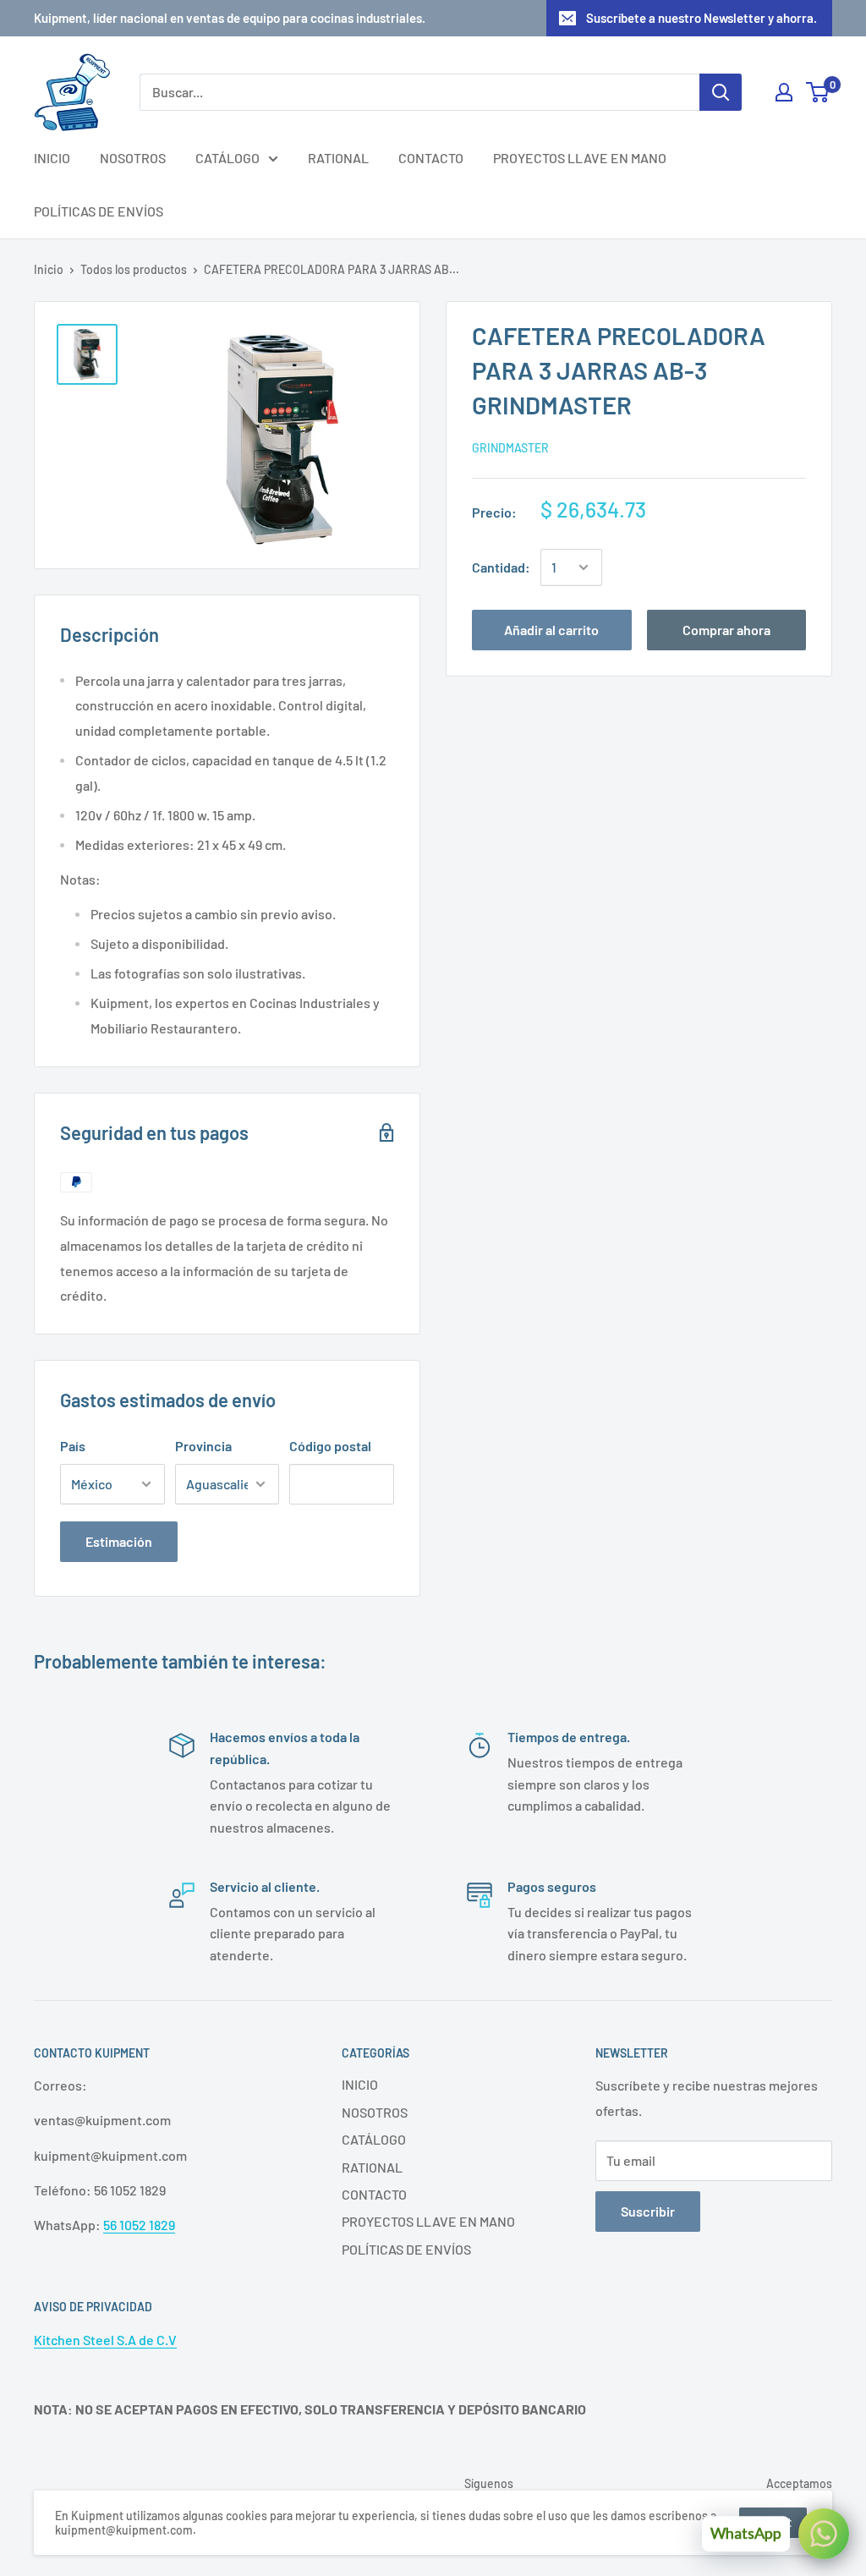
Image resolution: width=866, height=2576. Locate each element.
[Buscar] (721, 92)
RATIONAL (338, 158)
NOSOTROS (133, 158)
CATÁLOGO (227, 158)
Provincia (203, 1446)
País (73, 1446)
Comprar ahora (726, 630)
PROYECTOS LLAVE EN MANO (580, 158)
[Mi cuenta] (784, 92)
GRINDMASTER (510, 448)
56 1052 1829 (139, 2225)
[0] (818, 92)
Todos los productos (134, 269)
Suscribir (648, 2211)
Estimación (119, 1541)
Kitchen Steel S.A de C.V (105, 2340)
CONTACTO (431, 158)
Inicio (49, 269)
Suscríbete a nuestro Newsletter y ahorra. (702, 18)
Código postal (330, 1446)
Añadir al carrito (551, 630)
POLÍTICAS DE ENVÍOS (99, 211)
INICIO (52, 158)
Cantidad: (501, 567)
